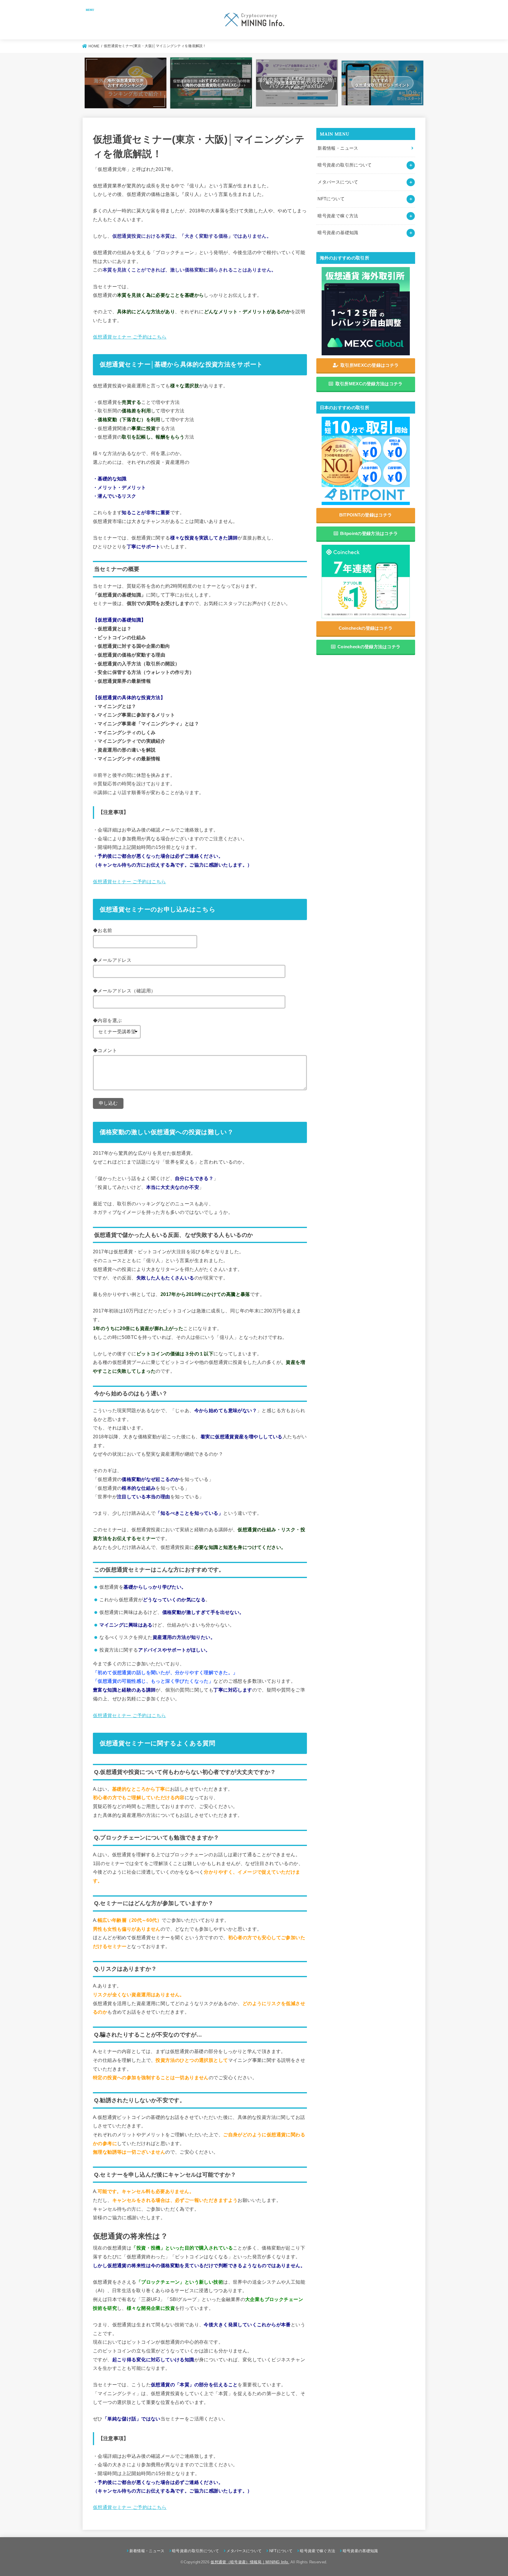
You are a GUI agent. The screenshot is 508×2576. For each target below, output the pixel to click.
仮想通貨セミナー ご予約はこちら (130, 337)
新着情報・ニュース (338, 148)
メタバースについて (338, 182)
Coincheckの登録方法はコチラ (369, 647)
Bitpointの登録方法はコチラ (369, 533)
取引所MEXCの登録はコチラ (370, 365)
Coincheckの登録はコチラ (366, 628)
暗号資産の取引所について (345, 165)
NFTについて (331, 199)
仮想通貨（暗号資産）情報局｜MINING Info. (250, 2562)
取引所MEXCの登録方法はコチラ (369, 384)
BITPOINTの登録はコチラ (366, 515)
